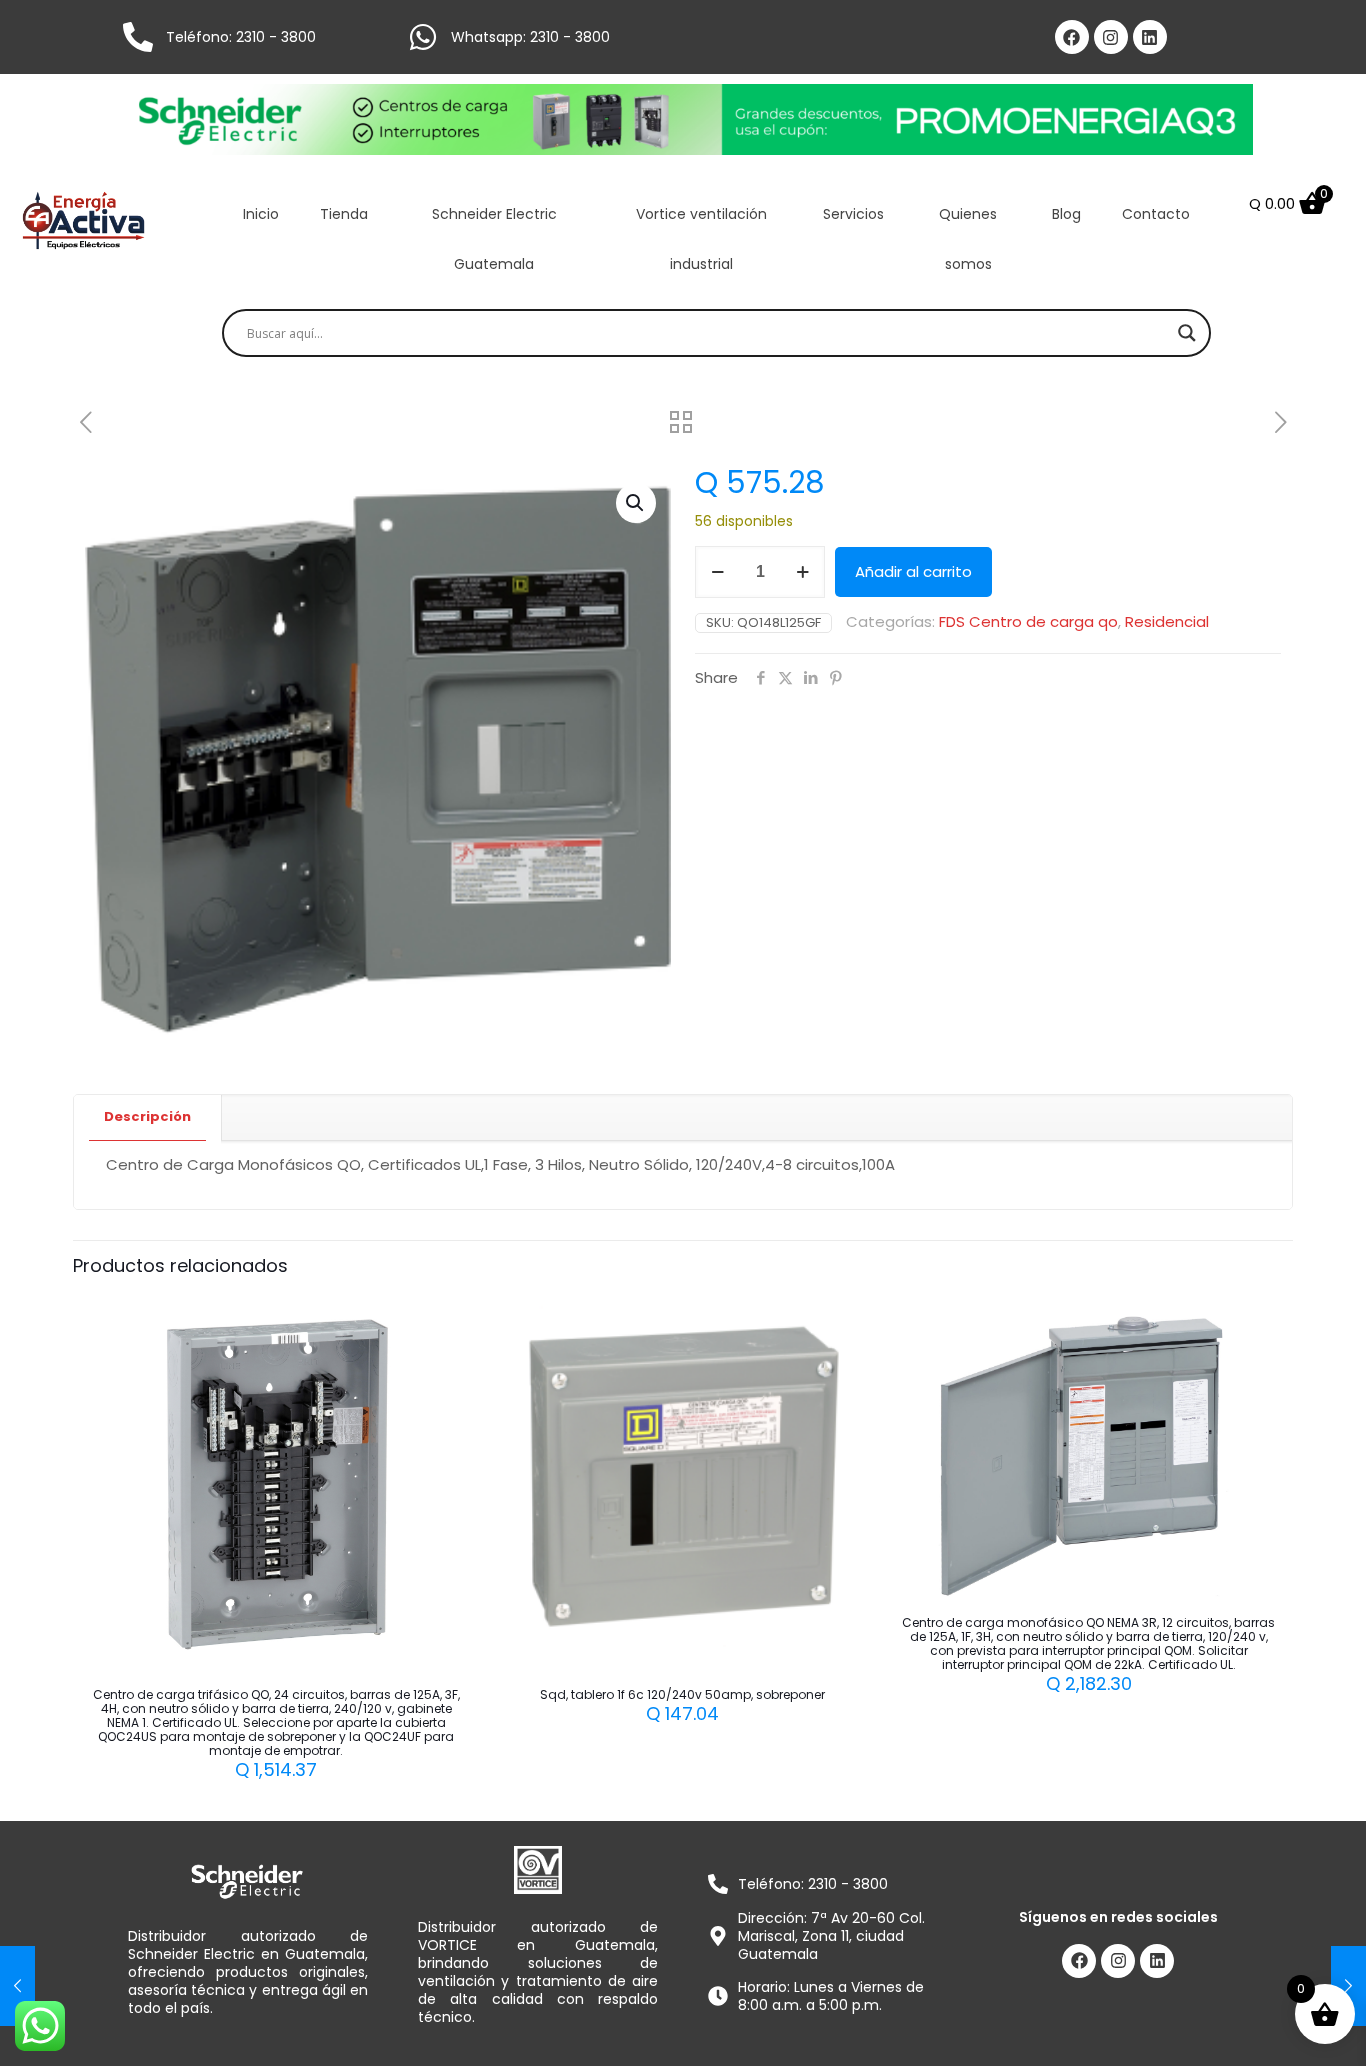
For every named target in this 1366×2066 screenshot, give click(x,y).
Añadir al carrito (913, 571)
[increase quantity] (802, 572)
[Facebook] (1072, 37)
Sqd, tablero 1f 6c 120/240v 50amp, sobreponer (682, 1694)
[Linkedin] (1150, 37)
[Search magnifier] (1187, 333)
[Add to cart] (439, 1319)
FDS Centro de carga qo (1028, 621)
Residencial (1167, 621)
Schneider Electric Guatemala (494, 239)
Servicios (853, 214)
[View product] (439, 1362)
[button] (636, 503)
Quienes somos (968, 239)
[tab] (148, 1117)
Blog (1066, 214)
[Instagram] (1111, 37)
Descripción (147, 1116)
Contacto (1156, 214)
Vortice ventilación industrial (701, 239)
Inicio (261, 214)
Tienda (344, 214)
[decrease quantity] (717, 572)
